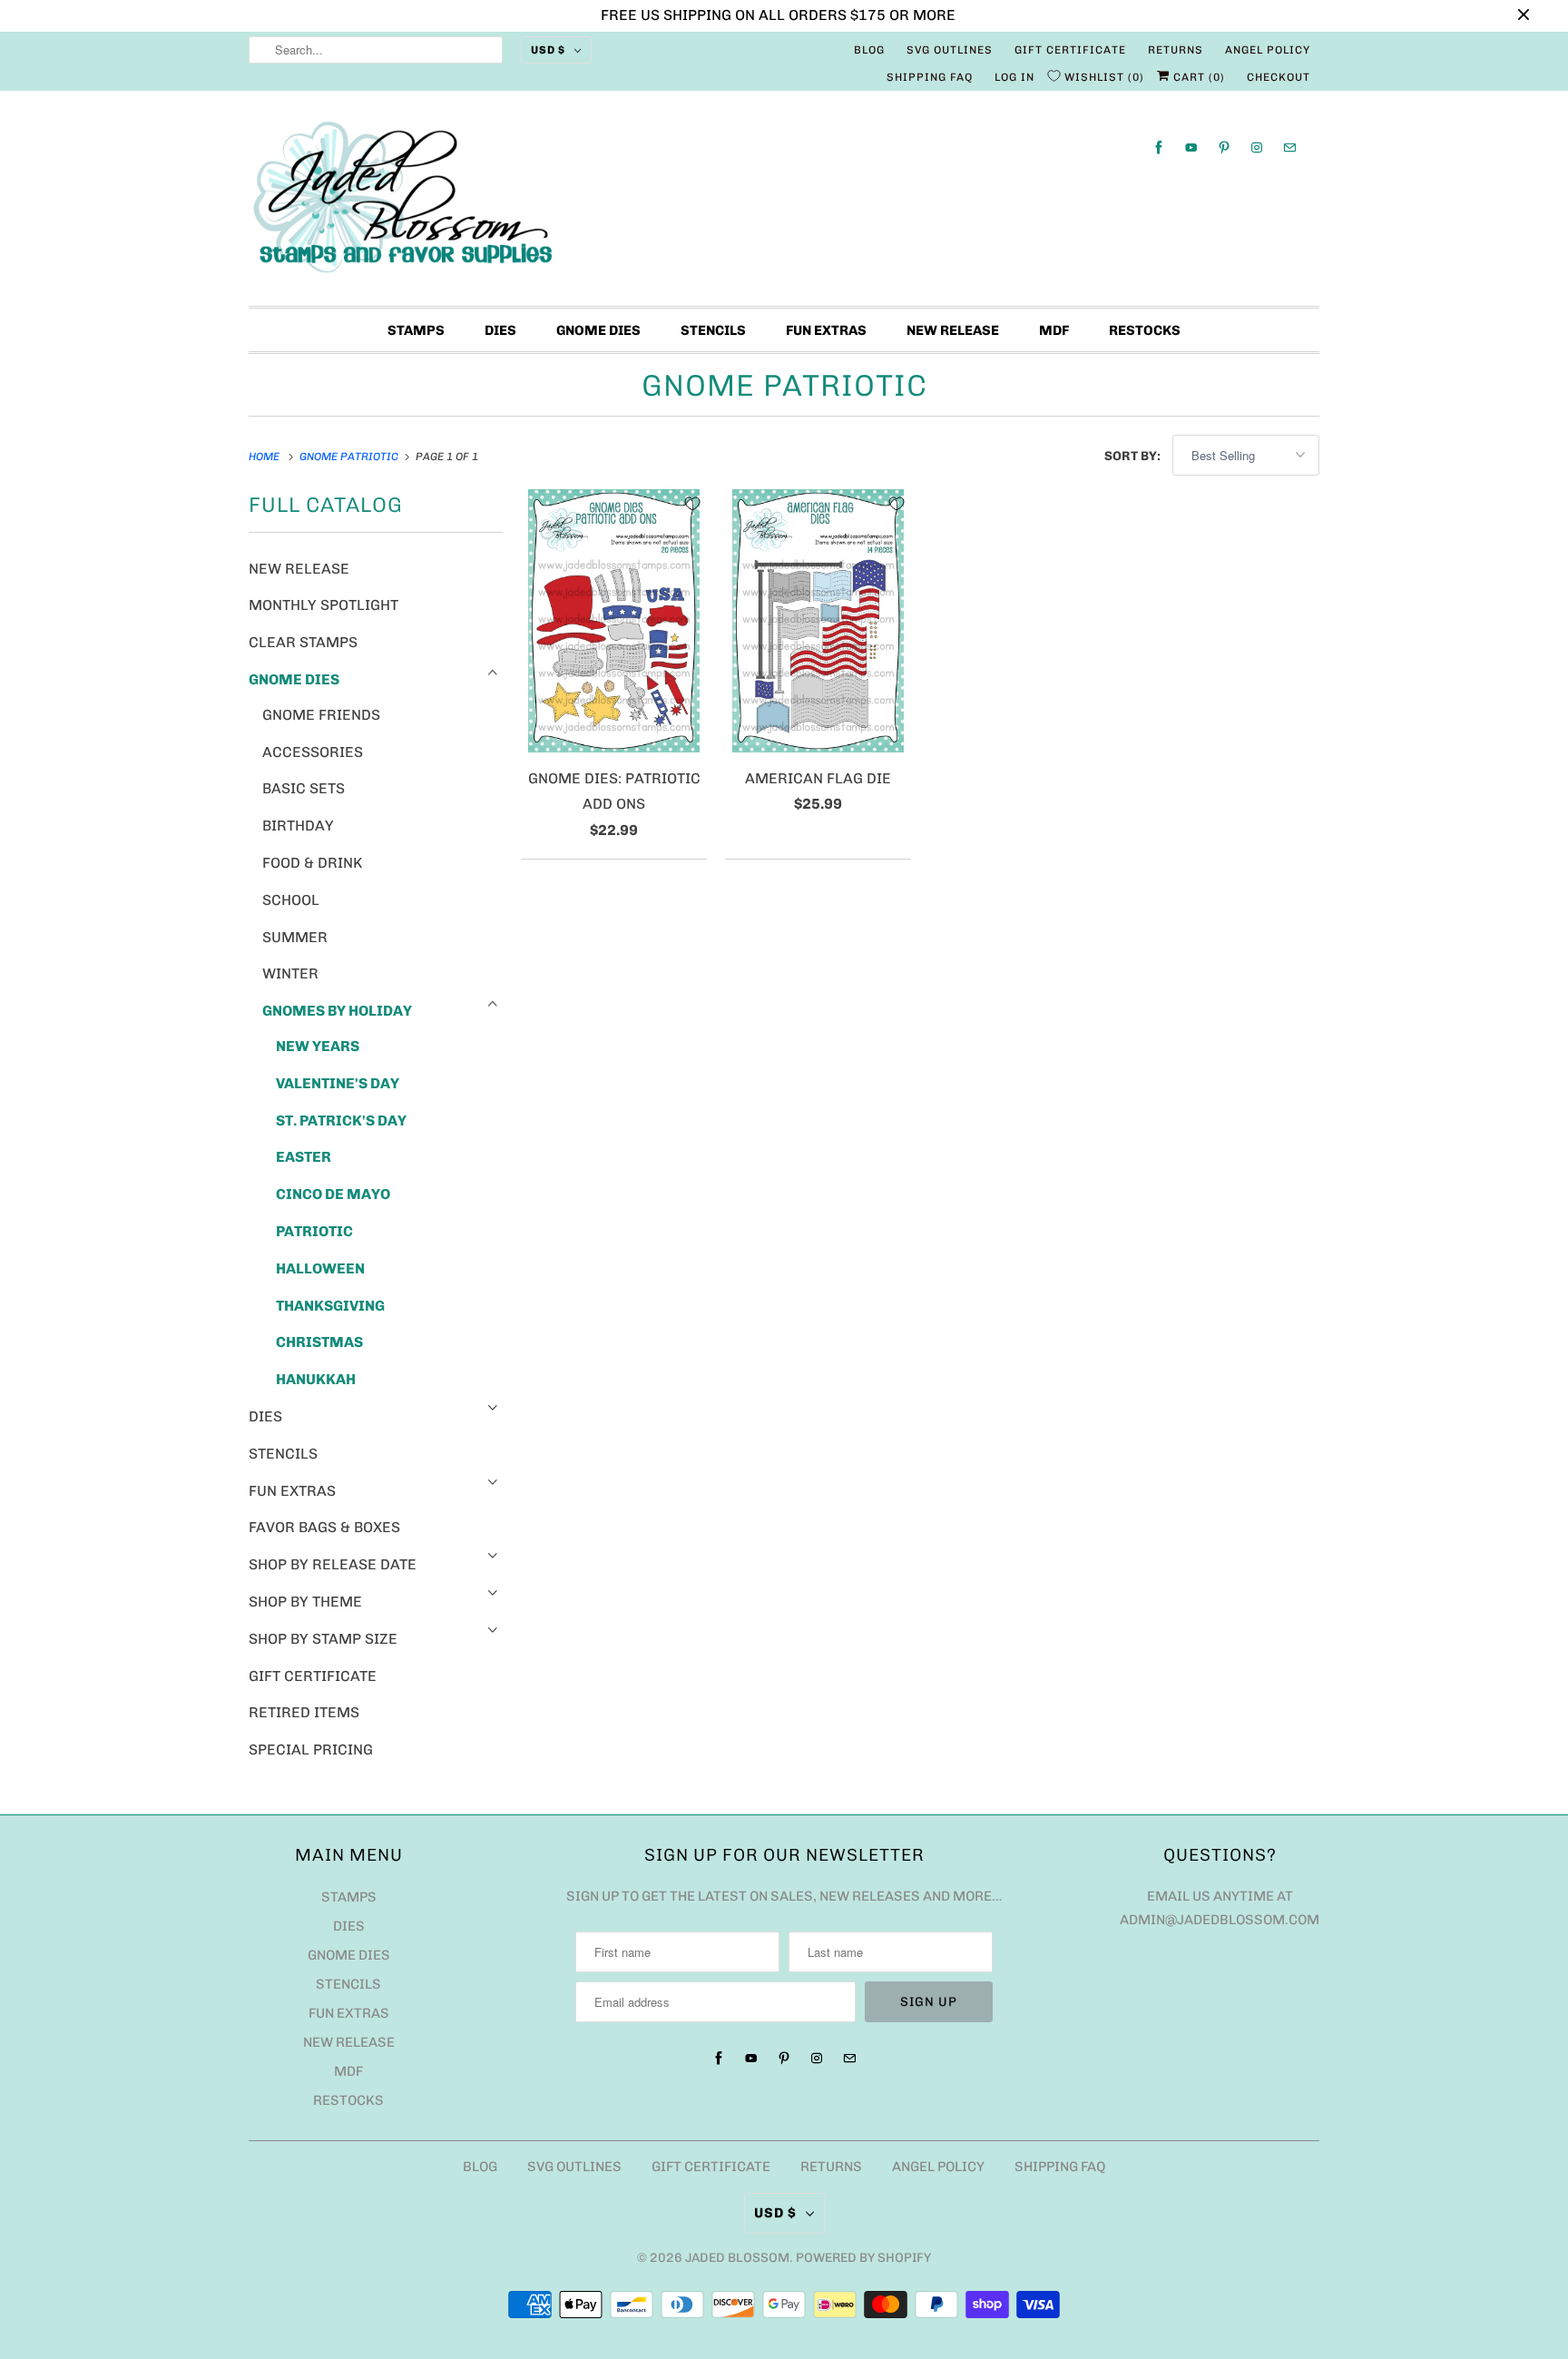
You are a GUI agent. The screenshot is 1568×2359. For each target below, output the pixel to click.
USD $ (548, 50)
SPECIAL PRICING (311, 1750)
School (291, 900)
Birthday (298, 826)
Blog (869, 50)
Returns (1176, 50)
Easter (304, 1157)
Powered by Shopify (863, 2258)
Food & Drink (312, 863)
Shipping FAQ (930, 77)
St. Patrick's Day (341, 1121)
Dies (500, 330)
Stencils (713, 330)
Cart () (1197, 77)
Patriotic (314, 1231)
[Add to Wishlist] (692, 504)
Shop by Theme (305, 1602)
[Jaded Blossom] (784, 203)
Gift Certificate (1070, 50)
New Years (318, 1046)
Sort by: (1134, 456)
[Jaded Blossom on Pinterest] (1224, 147)
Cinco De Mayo (333, 1194)
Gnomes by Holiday (337, 1011)
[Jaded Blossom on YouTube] (1191, 147)
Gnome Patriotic (784, 385)
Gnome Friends (321, 715)
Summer (295, 937)
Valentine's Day (338, 1083)
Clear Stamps (303, 642)
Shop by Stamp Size (323, 1639)
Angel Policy (1268, 50)
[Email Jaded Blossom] (1289, 147)
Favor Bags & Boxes (324, 1527)
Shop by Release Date (333, 1564)
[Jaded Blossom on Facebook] (1159, 147)
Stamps (416, 330)
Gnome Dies (598, 330)
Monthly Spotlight (323, 605)
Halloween (320, 1268)
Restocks (1145, 330)
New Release (953, 330)
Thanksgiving (330, 1306)
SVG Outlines (950, 50)
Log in (1014, 77)
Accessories (313, 752)
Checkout (1279, 77)
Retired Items (304, 1712)
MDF (1054, 330)
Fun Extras (826, 330)
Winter (290, 973)
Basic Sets (304, 788)
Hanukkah (316, 1379)
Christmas (319, 1342)
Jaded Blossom (737, 2258)
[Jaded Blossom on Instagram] (1257, 147)
